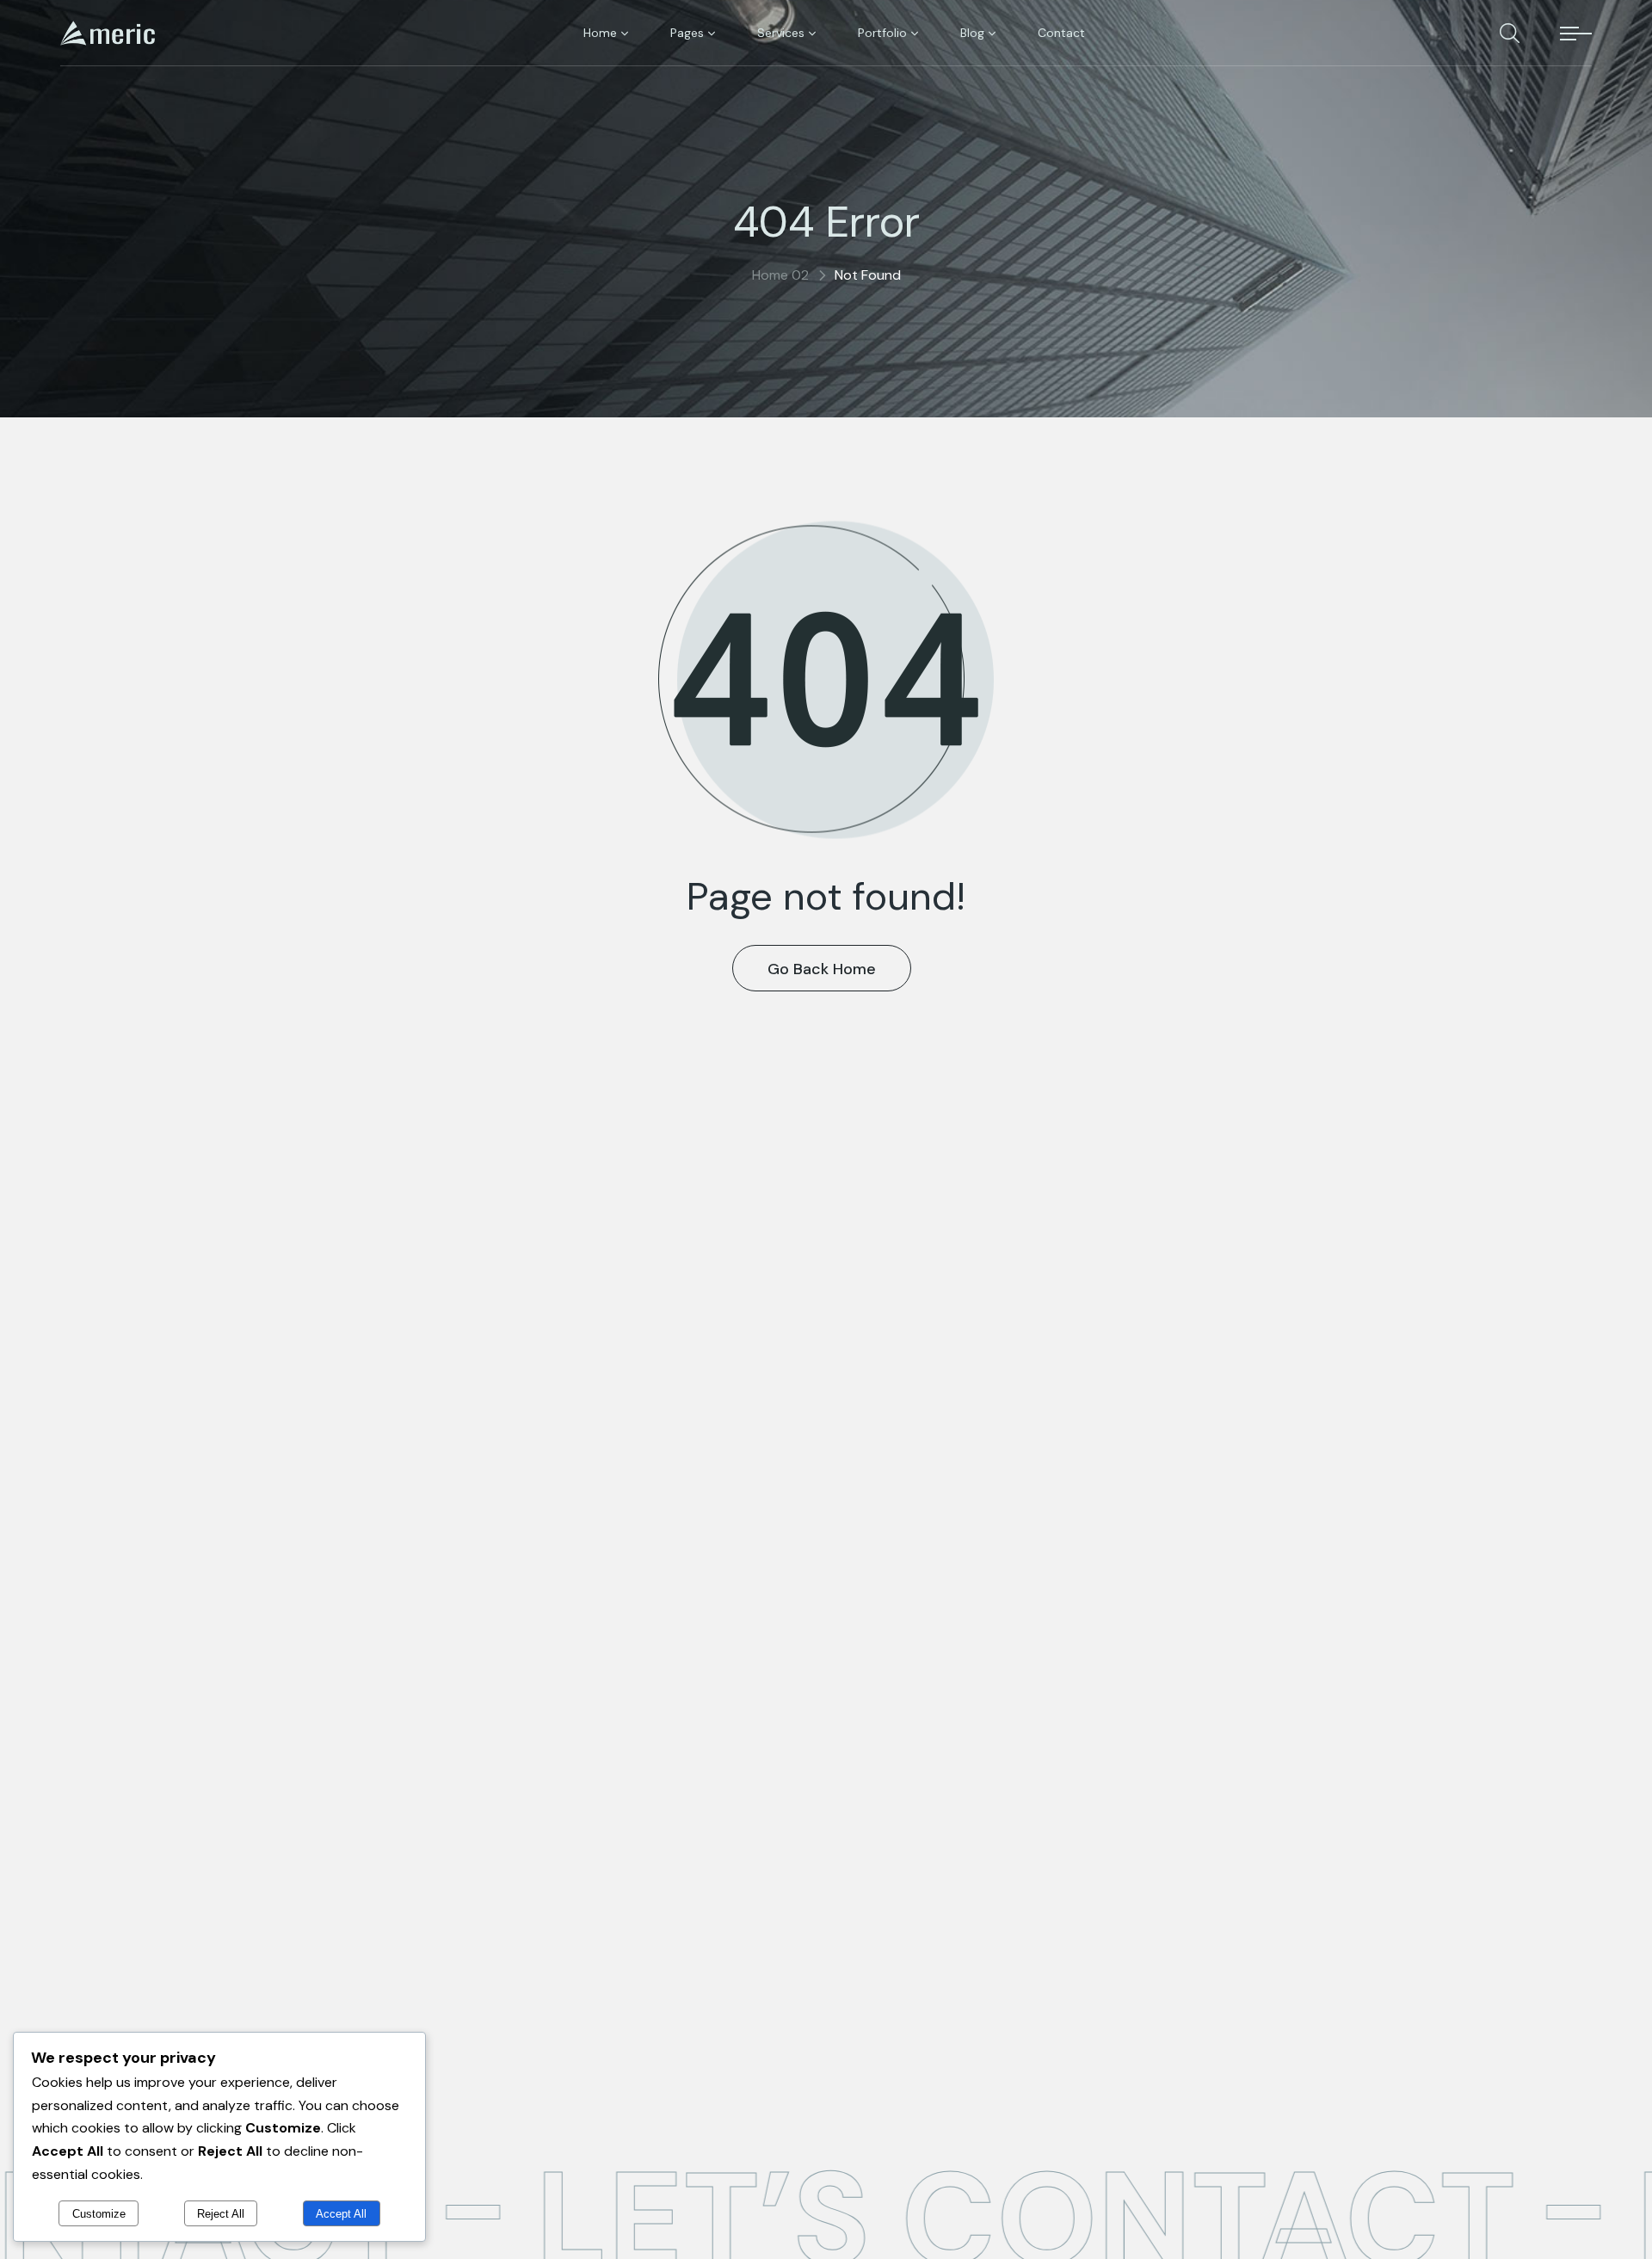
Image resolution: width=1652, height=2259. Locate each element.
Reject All (221, 2214)
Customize (99, 2214)
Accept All (341, 2214)
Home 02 (780, 275)
